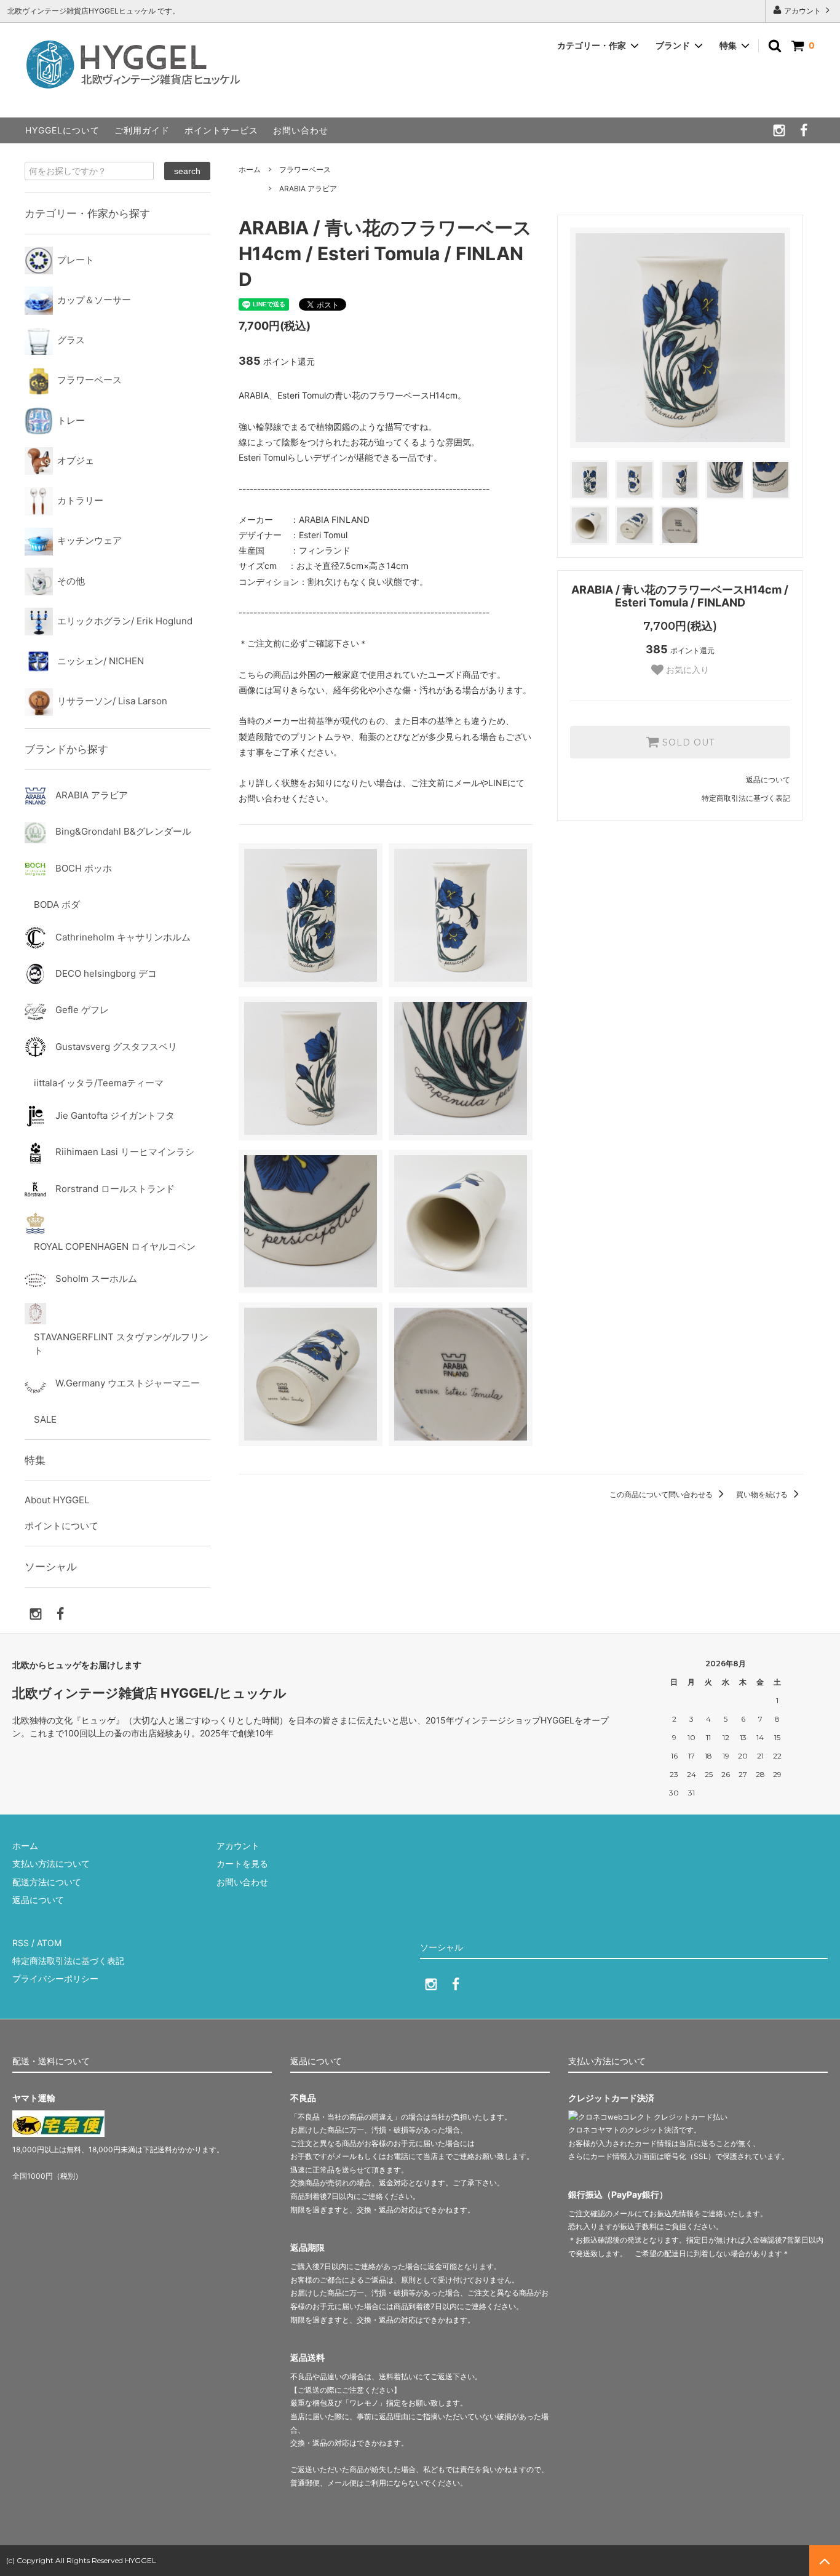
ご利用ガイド (142, 130)
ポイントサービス (221, 130)
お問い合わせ (301, 130)
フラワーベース (305, 169)
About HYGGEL (57, 1500)
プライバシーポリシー (55, 1978)
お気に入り (686, 670)
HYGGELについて (62, 130)
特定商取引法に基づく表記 (746, 798)
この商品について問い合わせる (662, 1494)
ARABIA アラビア (308, 189)
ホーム (250, 169)
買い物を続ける (763, 1494)
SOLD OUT (687, 742)
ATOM (49, 1943)
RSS (21, 1943)
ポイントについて (61, 1526)
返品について (768, 780)
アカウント (802, 11)
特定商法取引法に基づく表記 (68, 1961)
